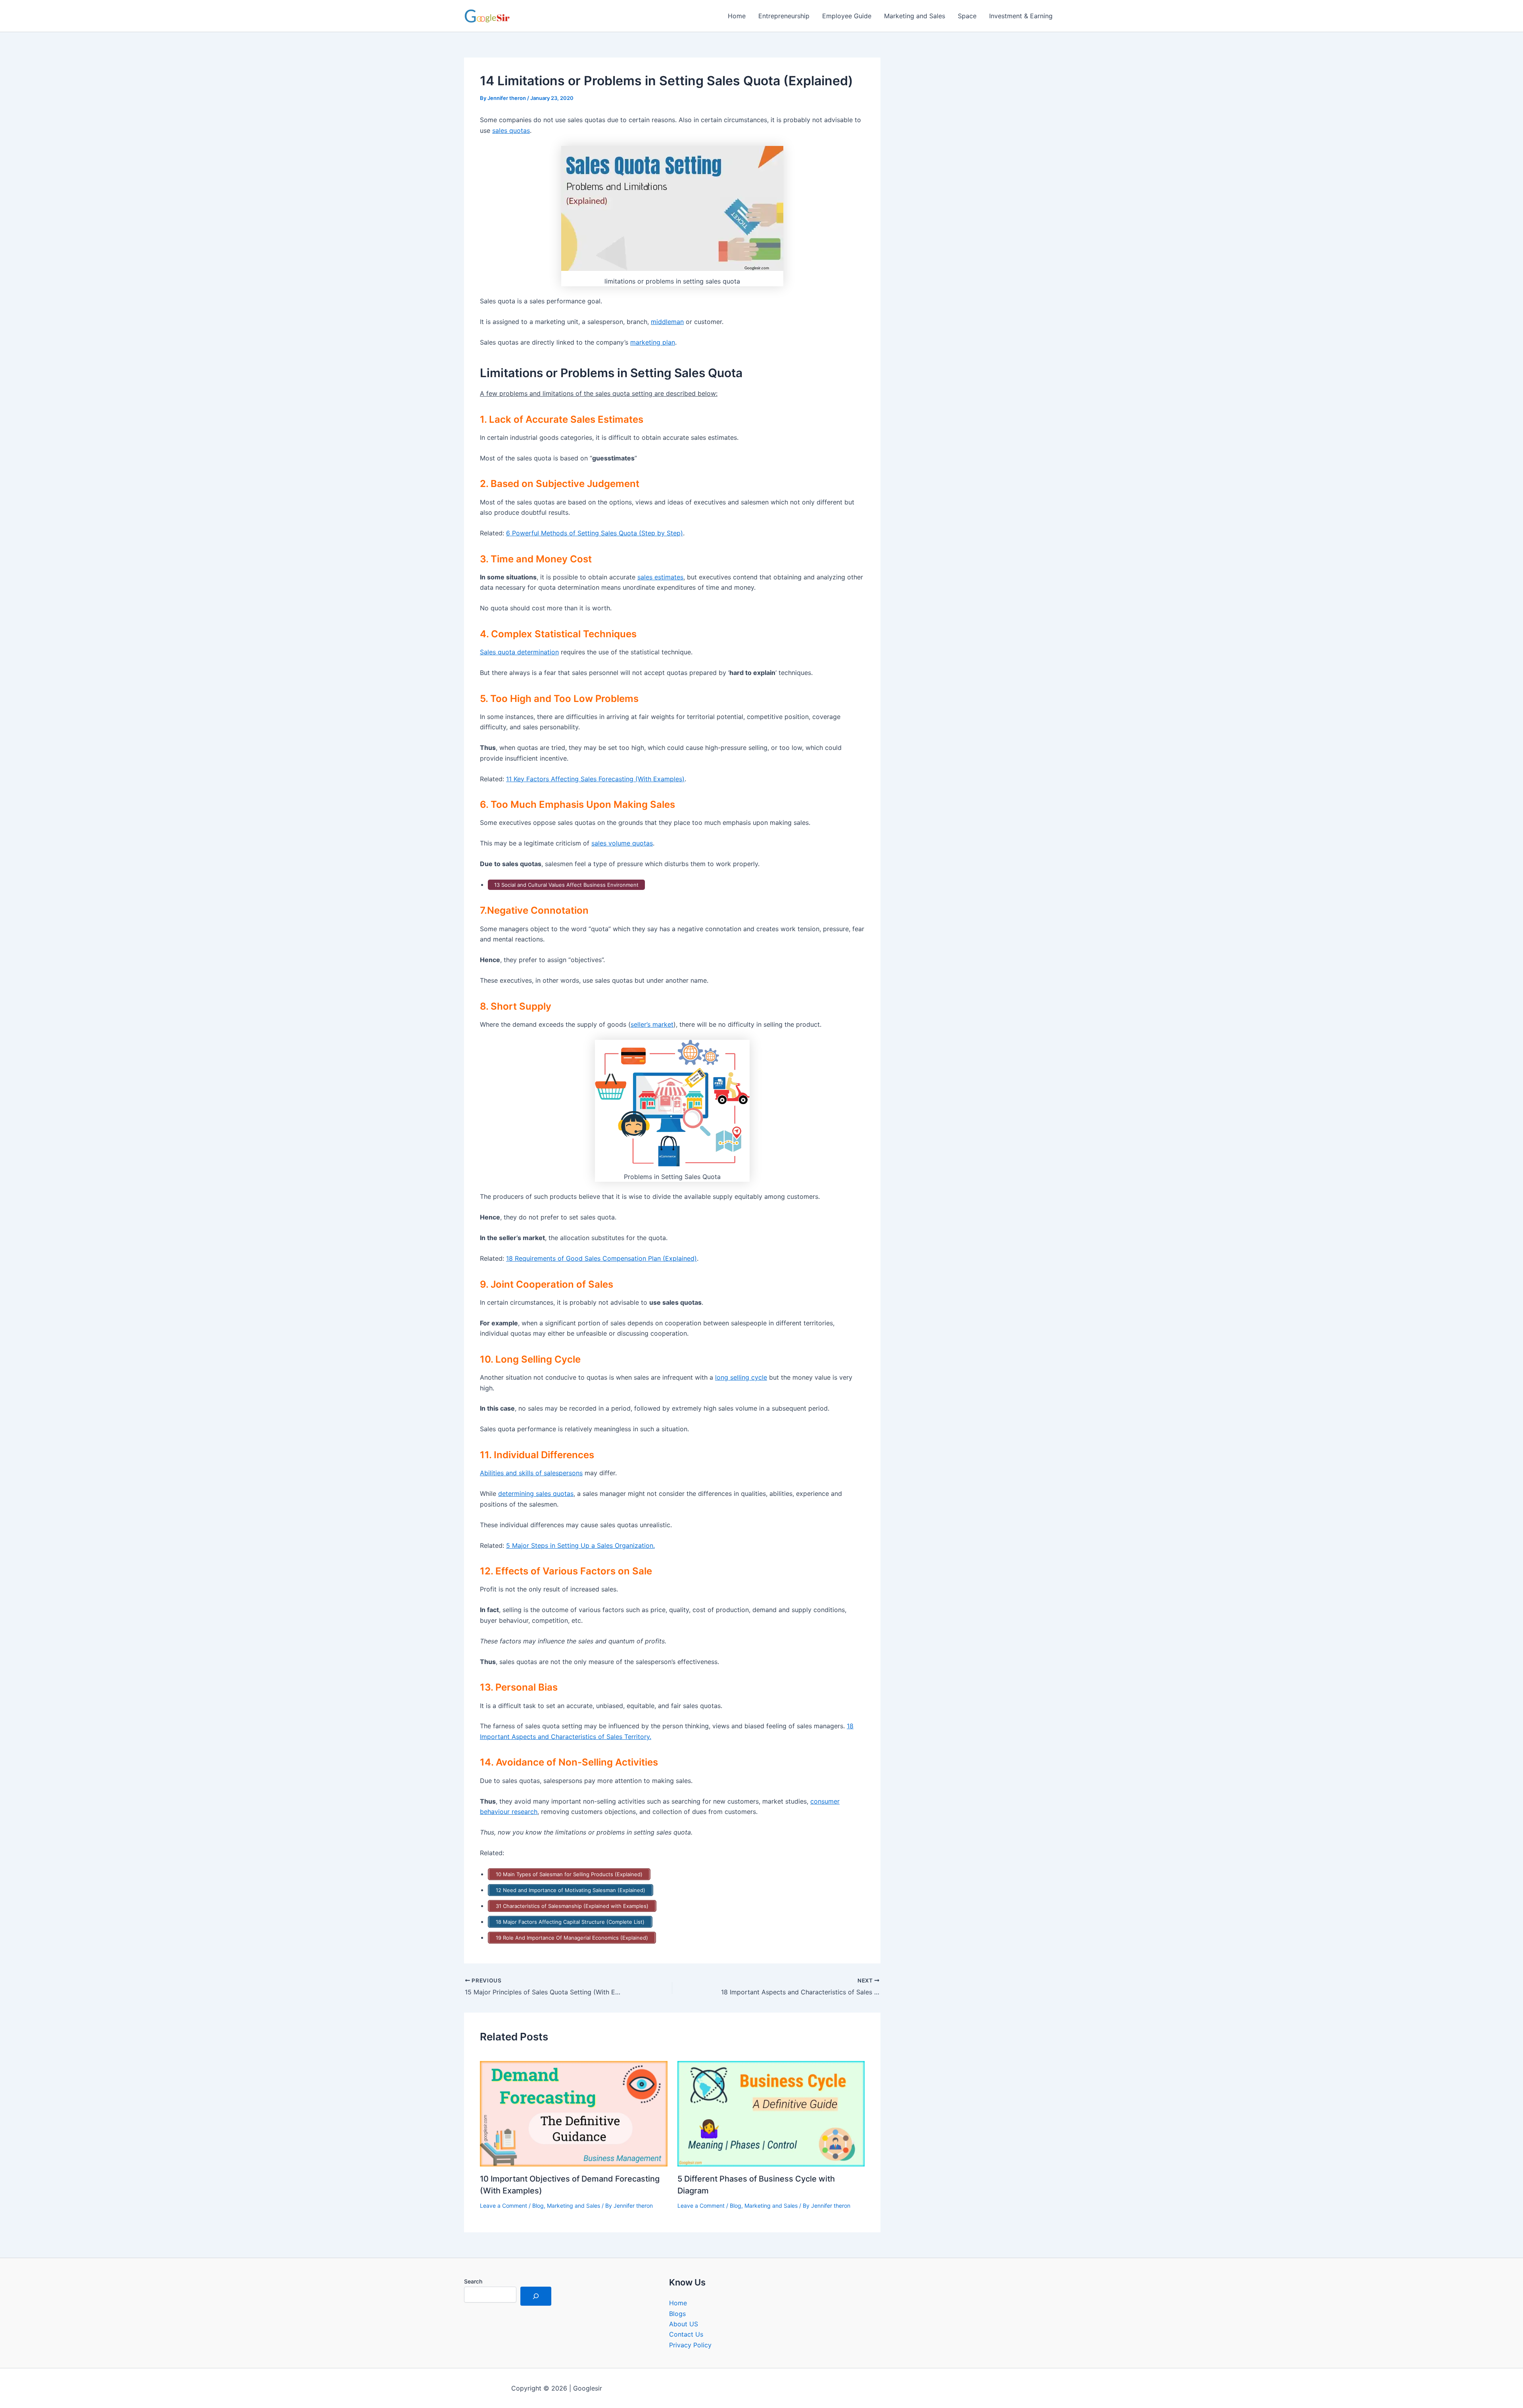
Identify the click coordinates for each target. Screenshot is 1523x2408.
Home (737, 16)
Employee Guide (847, 16)
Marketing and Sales (915, 16)
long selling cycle (741, 1377)
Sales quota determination (519, 652)
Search (473, 2281)
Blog (538, 2206)
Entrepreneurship (784, 16)
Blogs (677, 2314)
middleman (667, 322)
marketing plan (653, 342)
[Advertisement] (982, 138)
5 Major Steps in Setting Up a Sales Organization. (580, 1545)
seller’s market (652, 1024)
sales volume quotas (622, 843)
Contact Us (686, 2334)
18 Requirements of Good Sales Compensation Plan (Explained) (601, 1258)
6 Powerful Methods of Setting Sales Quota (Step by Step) (595, 533)
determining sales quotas (536, 1493)
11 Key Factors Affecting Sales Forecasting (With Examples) (595, 779)
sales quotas (511, 130)
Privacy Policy (690, 2345)
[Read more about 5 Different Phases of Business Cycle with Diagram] (771, 2113)
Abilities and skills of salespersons (531, 1473)
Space (967, 16)
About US (684, 2324)
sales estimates (660, 577)
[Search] (536, 2296)
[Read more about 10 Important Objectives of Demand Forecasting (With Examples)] (574, 2113)
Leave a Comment (504, 2206)
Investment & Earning (1021, 16)
